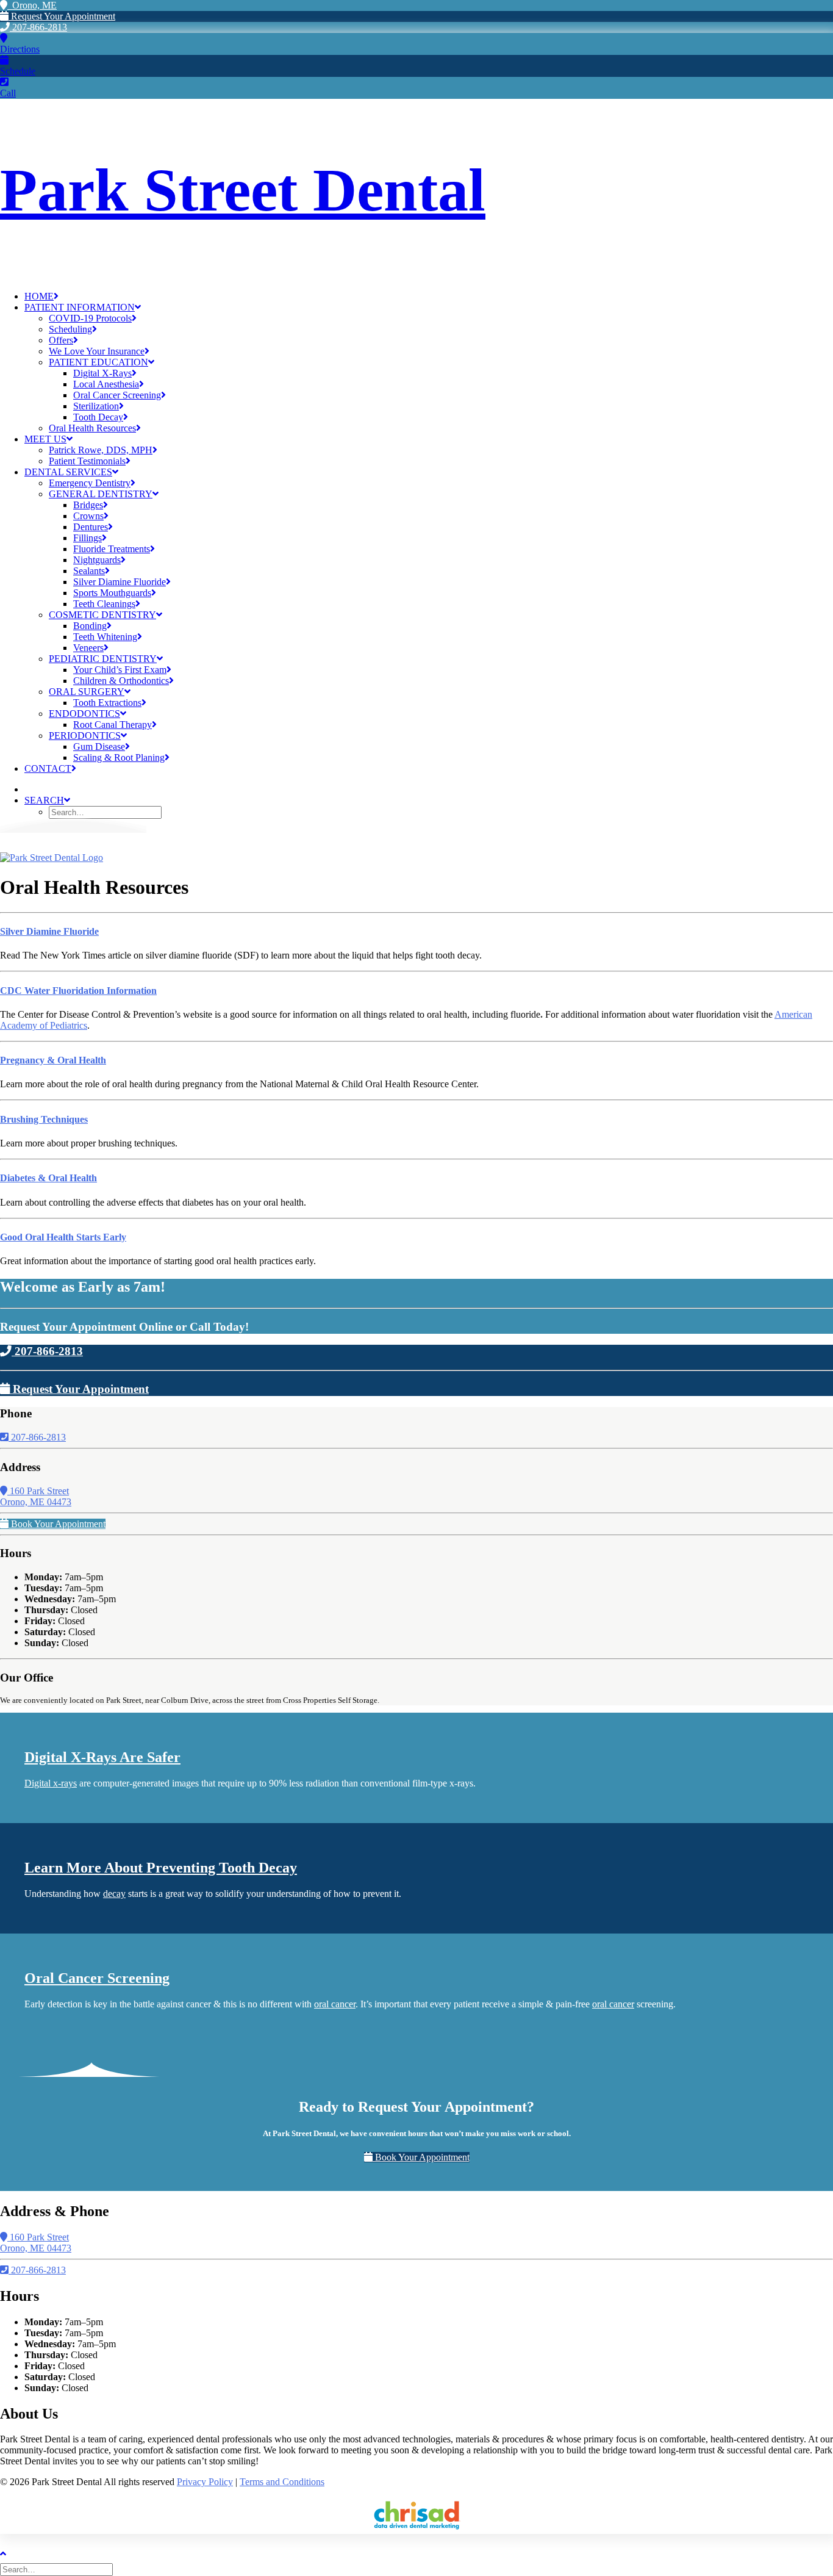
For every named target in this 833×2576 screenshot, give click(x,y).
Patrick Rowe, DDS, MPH (101, 450)
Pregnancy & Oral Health (53, 1060)
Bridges (88, 505)
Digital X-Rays (102, 373)
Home (39, 296)
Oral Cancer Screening (117, 395)
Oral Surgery (87, 692)
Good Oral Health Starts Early (63, 1237)
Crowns (88, 516)
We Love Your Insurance (97, 351)
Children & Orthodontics (121, 681)
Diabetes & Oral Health (48, 1178)
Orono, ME (32, 5)
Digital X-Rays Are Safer (102, 1757)
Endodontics (84, 714)
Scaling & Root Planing (119, 757)
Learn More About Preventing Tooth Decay (161, 1868)
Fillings (88, 538)
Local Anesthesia (106, 384)
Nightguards (97, 560)
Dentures (91, 527)
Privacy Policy (205, 2482)
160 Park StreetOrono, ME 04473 (36, 1496)
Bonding (90, 626)
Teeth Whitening (105, 637)
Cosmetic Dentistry (102, 615)
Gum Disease (99, 747)
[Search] (58, 2569)
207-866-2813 (38, 27)
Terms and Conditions (282, 2482)
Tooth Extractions (107, 703)
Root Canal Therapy (113, 725)
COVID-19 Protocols (90, 318)
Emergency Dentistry (90, 483)
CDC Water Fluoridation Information (78, 991)
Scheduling (70, 329)
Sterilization (96, 406)
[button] (47, 800)
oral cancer (335, 2004)
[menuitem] (429, 297)
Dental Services (68, 472)
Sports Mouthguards (112, 593)
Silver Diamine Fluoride (120, 582)
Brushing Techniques (44, 1119)
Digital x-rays (51, 1783)
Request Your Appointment (62, 16)
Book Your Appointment (57, 1524)
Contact (48, 768)
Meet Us (45, 439)
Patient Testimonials (87, 461)
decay (114, 1894)
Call (8, 93)
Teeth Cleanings (104, 604)
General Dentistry (101, 494)
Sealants (89, 571)
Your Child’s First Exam (120, 670)
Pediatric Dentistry (103, 659)
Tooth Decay (98, 417)
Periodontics (85, 736)
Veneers (88, 648)
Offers (61, 340)
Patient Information (80, 307)
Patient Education (98, 362)
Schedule (18, 71)
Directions (20, 49)
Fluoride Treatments (112, 549)
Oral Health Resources (92, 428)
